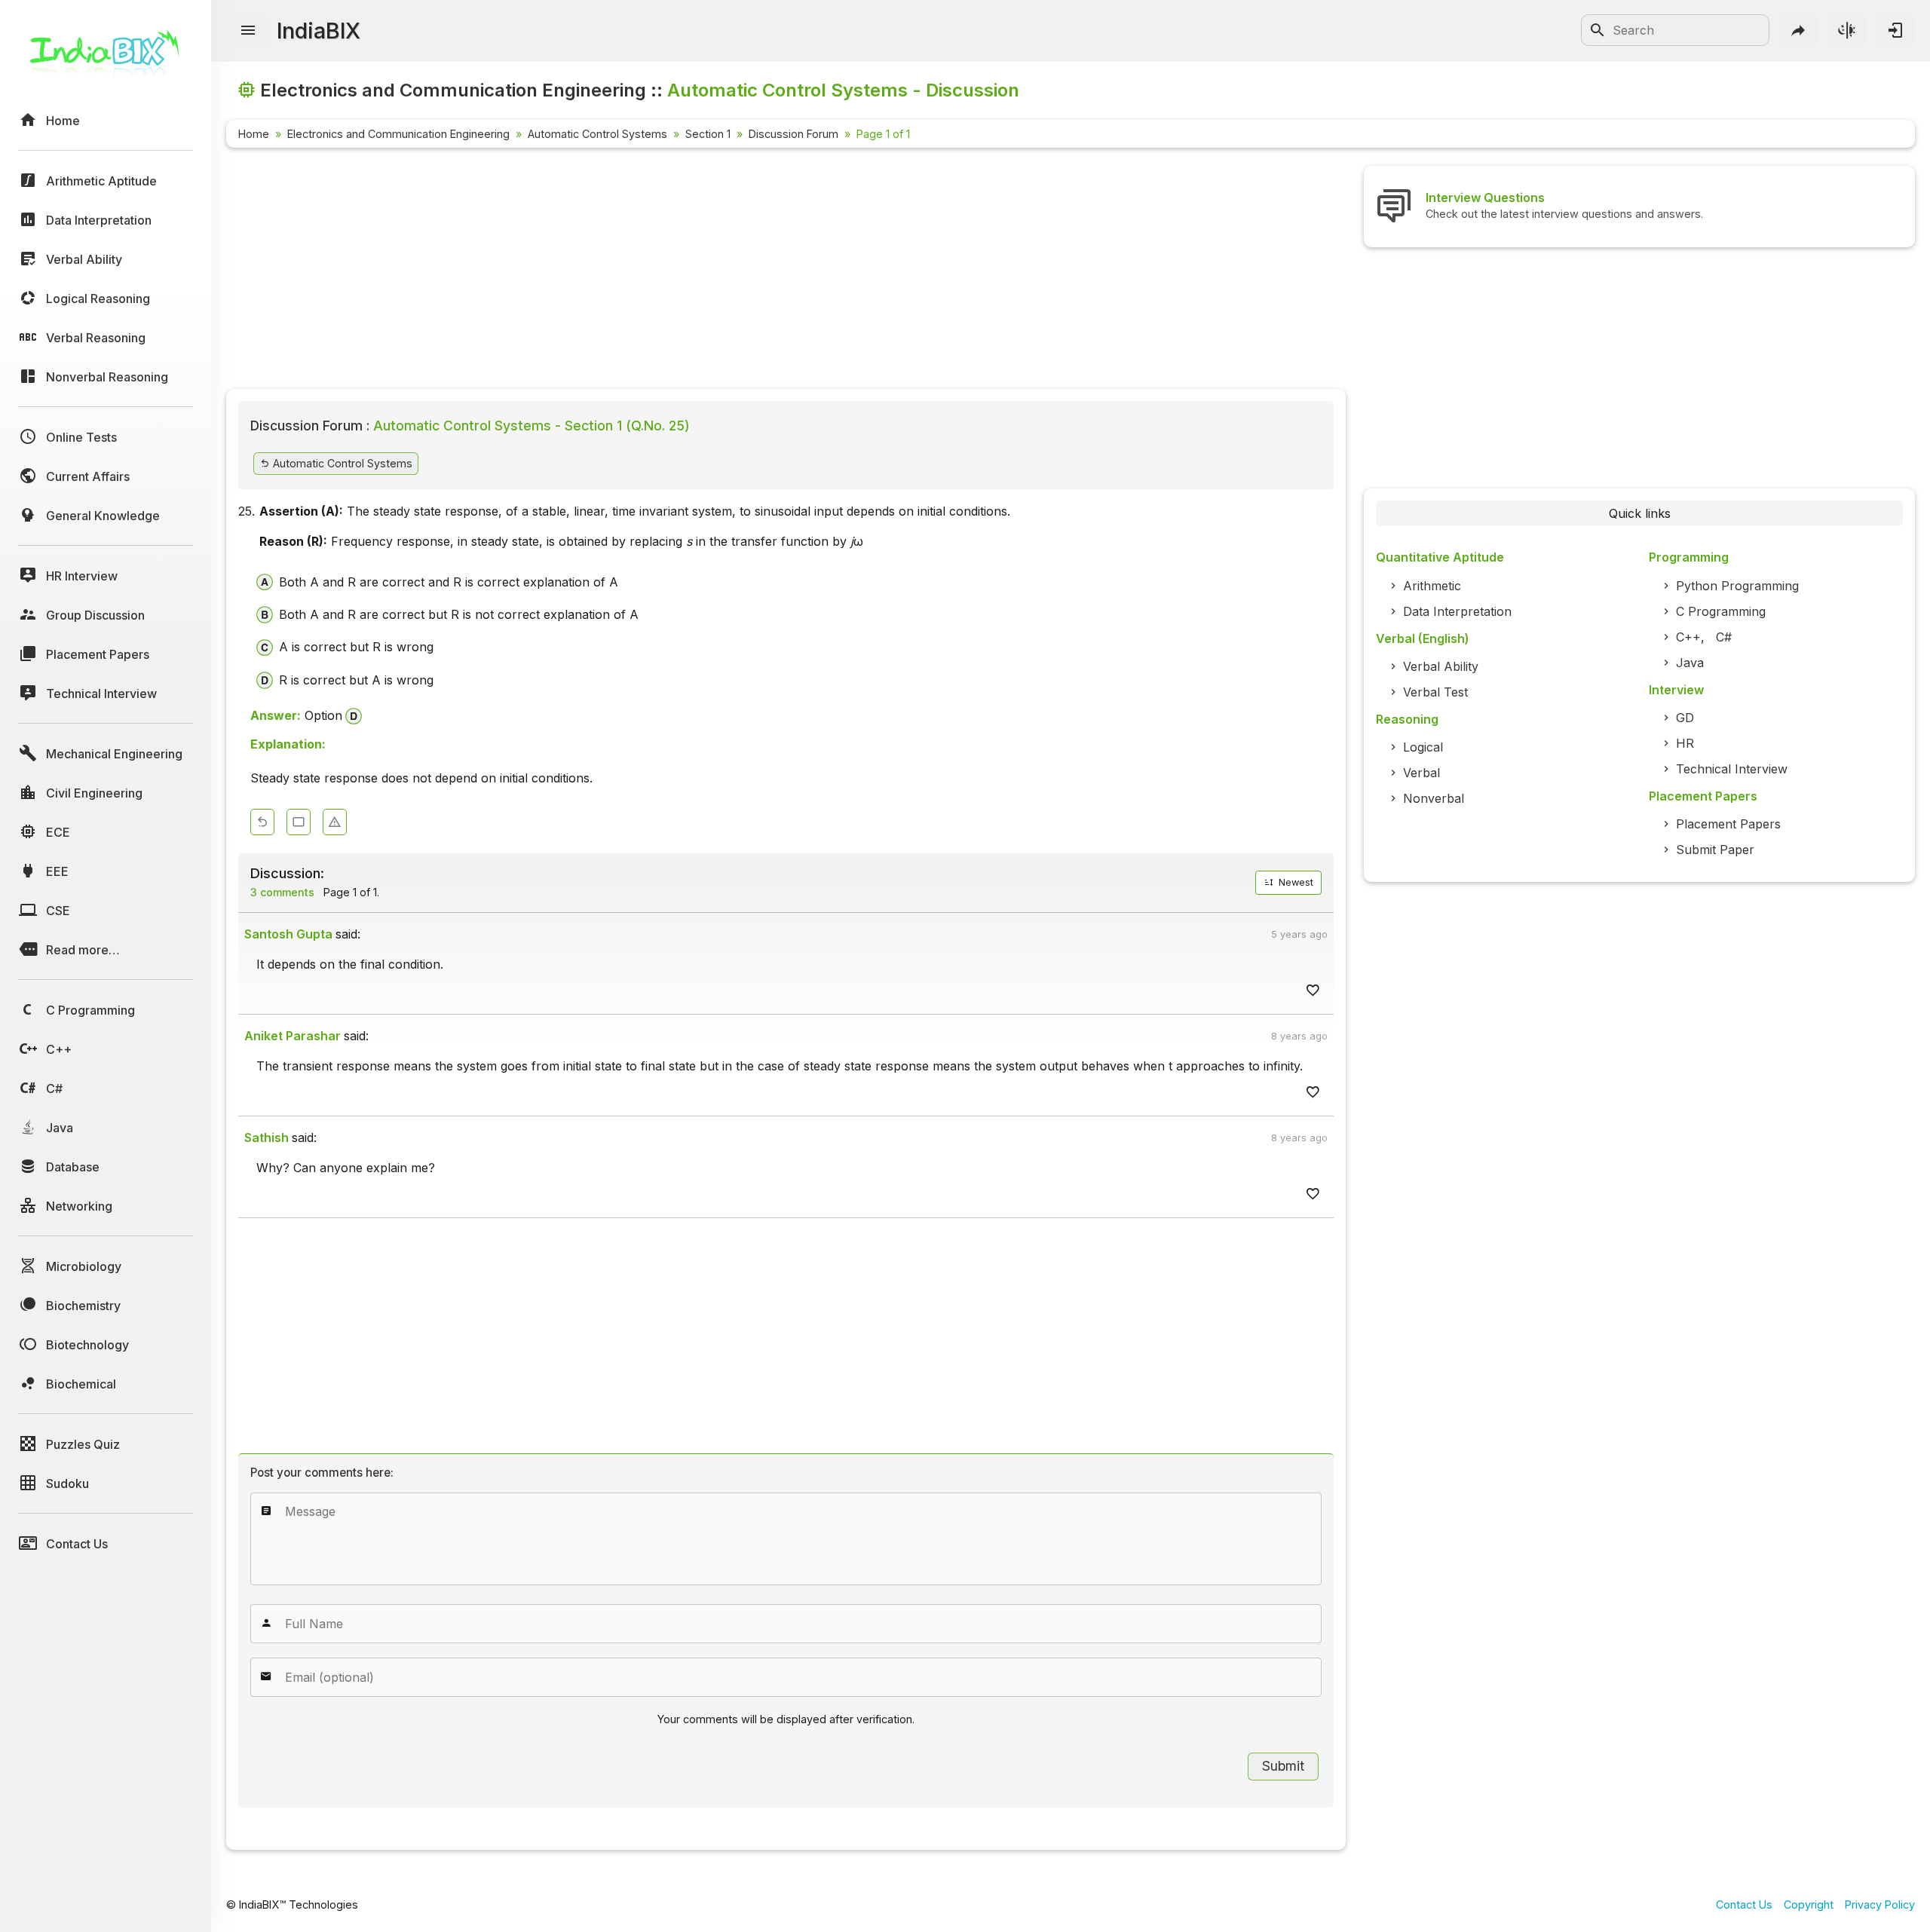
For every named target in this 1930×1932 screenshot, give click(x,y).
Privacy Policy (1880, 1904)
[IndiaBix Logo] (106, 58)
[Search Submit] (1598, 30)
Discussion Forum (793, 134)
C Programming (1721, 611)
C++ (1688, 637)
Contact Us (1744, 1904)
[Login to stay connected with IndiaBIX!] (1895, 30)
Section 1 (708, 134)
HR (1685, 743)
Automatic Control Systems (597, 134)
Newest (1294, 882)
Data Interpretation (1457, 611)
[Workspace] (299, 822)
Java (1690, 663)
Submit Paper (1715, 850)
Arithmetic (1432, 586)
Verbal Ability (1441, 666)
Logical (1423, 747)
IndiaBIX (319, 31)
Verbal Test (1435, 692)
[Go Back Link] (262, 822)
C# (1724, 637)
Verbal (1421, 773)
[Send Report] (335, 822)
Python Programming (1737, 586)
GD (1685, 718)
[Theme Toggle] (1847, 30)
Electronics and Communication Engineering (398, 134)
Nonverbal (1434, 798)
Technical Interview (1732, 769)
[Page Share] (1799, 30)
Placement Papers (1728, 824)
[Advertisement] (679, 271)
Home (254, 134)
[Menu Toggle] (248, 31)
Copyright (1809, 1904)
